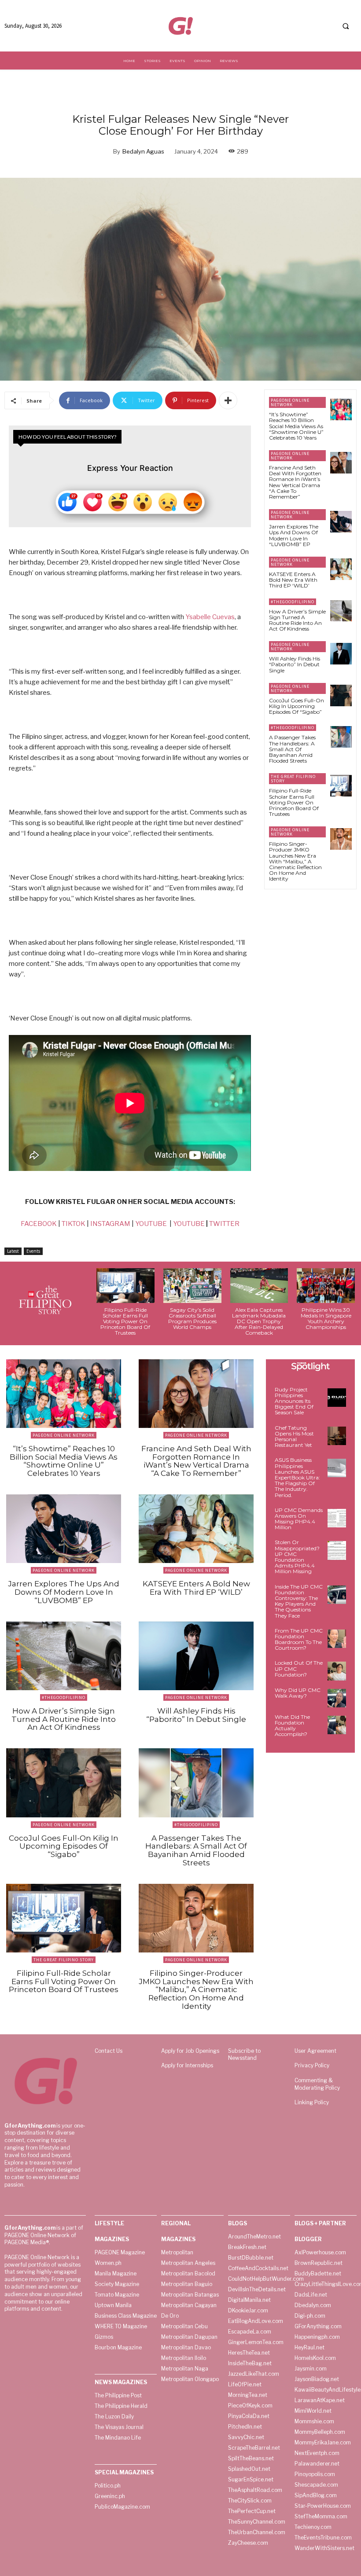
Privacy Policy (312, 2065)
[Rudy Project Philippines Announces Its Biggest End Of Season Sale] (337, 1398)
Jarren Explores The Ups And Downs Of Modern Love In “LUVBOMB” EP (294, 535)
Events (33, 1251)
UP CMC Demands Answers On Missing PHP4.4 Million (299, 1519)
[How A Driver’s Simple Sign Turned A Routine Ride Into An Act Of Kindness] (341, 611)
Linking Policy (312, 2102)
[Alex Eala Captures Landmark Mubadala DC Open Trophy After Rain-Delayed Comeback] (259, 1286)
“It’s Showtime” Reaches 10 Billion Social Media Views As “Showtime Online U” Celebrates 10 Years (296, 426)
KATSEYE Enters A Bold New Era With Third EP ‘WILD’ (293, 580)
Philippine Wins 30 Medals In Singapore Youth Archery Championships (326, 1319)
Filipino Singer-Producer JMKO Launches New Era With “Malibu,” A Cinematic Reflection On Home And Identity (295, 861)
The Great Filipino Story (293, 779)
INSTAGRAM (110, 1224)
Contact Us (109, 2051)
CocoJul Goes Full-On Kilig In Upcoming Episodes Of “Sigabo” (297, 706)
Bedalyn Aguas (143, 151)
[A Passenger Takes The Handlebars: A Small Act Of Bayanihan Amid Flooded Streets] (341, 737)
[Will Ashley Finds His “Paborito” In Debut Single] (341, 654)
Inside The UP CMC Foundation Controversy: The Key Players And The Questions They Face (299, 1601)
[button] (346, 26)
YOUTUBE (151, 1224)
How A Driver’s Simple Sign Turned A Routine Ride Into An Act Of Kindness (297, 620)
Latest (13, 1251)
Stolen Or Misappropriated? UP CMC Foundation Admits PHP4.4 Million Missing (297, 1557)
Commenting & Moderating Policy (317, 2084)
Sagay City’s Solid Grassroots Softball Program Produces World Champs (192, 1319)
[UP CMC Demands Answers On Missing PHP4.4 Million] (337, 1518)
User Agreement (315, 2051)
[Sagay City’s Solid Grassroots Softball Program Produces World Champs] (192, 1286)
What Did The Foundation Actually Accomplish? (292, 1726)
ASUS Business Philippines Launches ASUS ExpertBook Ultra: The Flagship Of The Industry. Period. (297, 1477)
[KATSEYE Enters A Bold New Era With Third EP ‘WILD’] (341, 569)
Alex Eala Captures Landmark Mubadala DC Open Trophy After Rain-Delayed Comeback (259, 1321)
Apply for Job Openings (190, 2051)
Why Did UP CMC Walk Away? (298, 1693)
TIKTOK (74, 1224)
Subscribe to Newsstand (244, 2055)
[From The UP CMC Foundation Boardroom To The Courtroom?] (337, 1639)
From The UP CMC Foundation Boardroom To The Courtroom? (299, 1639)
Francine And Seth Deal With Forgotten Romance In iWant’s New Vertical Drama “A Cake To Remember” (295, 482)
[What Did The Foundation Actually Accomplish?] (337, 1725)
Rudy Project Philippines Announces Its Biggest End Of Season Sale (294, 1401)
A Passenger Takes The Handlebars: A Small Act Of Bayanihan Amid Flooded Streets (292, 749)
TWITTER (224, 1224)
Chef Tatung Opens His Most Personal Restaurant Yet (294, 1437)
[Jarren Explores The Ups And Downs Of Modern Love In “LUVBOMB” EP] (341, 522)
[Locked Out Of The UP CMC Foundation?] (337, 1671)
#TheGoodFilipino (293, 602)
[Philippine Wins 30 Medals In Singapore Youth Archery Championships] (326, 1286)
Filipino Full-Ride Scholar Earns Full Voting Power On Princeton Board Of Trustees (294, 802)
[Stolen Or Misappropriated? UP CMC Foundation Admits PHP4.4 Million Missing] (337, 1550)
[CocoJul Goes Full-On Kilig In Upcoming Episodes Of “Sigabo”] (341, 695)
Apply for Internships (187, 2065)
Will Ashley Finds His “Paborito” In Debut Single (295, 664)
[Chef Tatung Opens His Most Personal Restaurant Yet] (337, 1436)
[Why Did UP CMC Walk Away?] (337, 1698)
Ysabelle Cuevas (210, 617)
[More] (228, 400)
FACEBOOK (39, 1224)
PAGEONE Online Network (290, 402)
